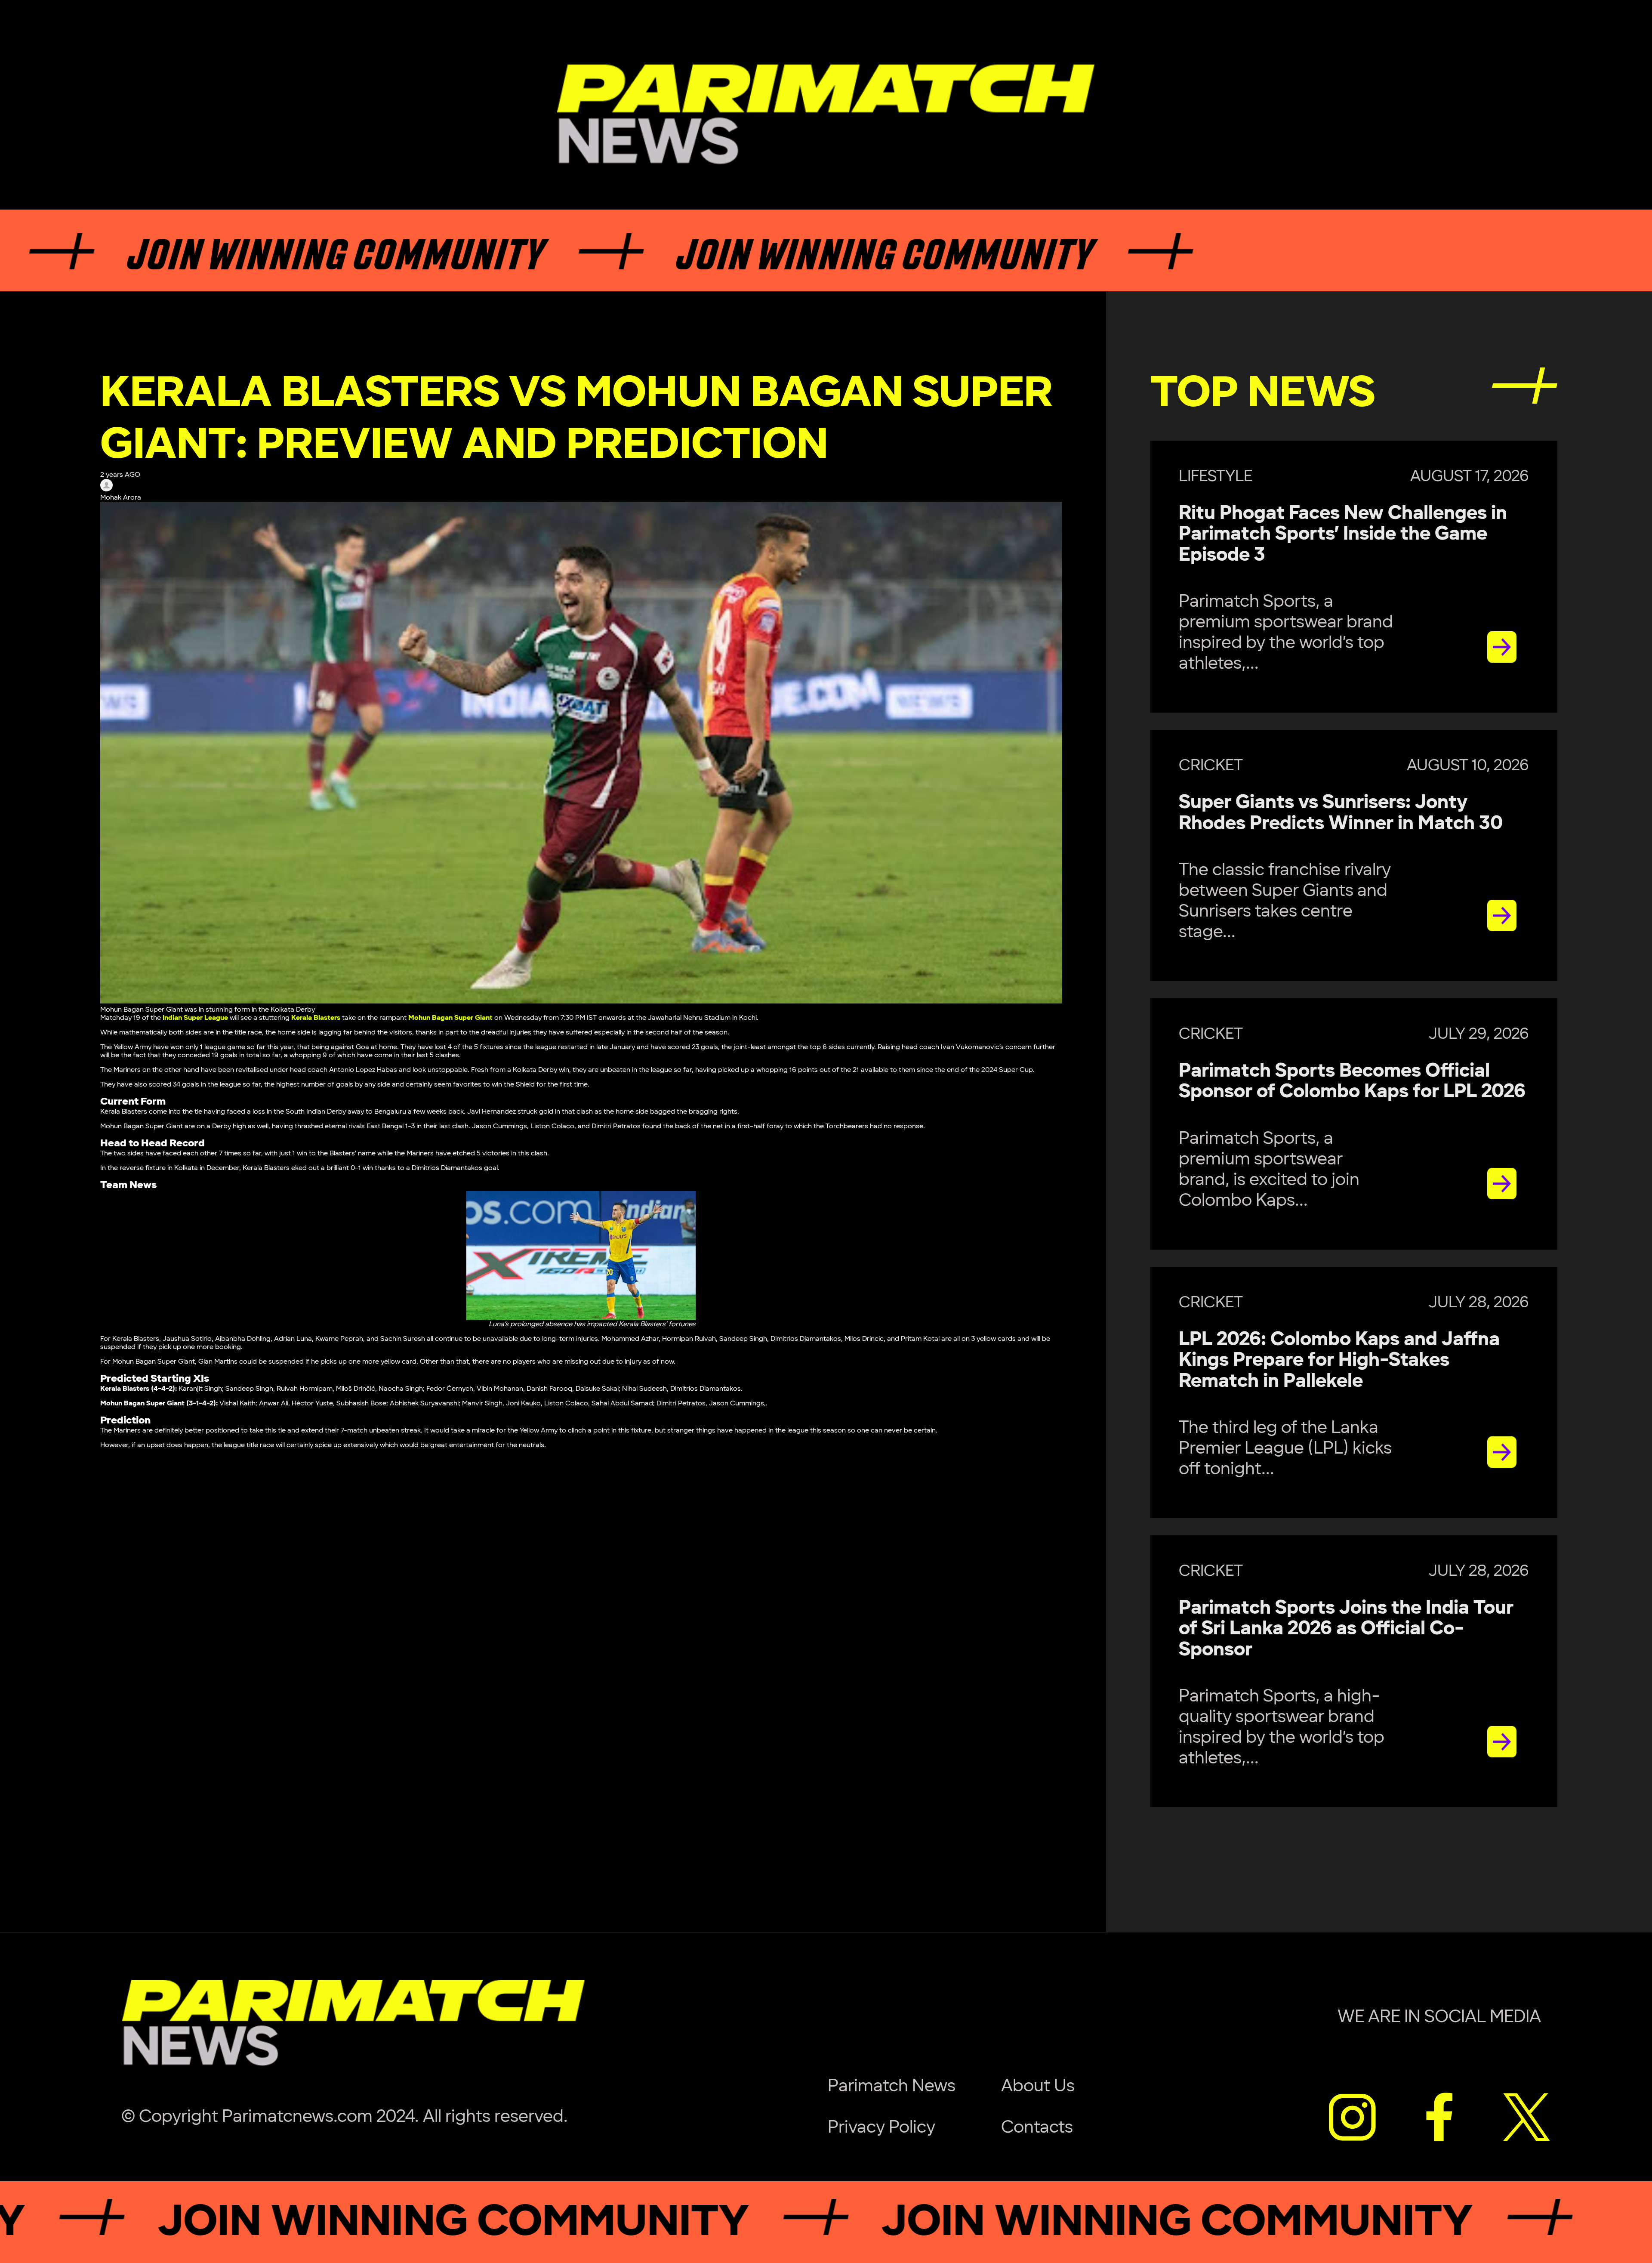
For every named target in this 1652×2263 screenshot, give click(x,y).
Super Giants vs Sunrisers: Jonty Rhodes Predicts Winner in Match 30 (1341, 813)
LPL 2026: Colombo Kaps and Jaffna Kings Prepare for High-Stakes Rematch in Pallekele (1339, 1360)
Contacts (1037, 2127)
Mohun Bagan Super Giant (450, 1018)
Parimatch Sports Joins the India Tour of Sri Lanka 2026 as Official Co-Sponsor (1346, 1629)
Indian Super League (195, 1018)
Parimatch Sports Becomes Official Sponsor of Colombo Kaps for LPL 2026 (1352, 1081)
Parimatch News (892, 2086)
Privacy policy (881, 2127)
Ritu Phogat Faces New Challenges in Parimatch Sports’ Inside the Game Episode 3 (1343, 534)
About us (1038, 2086)
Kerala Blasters (316, 1018)
